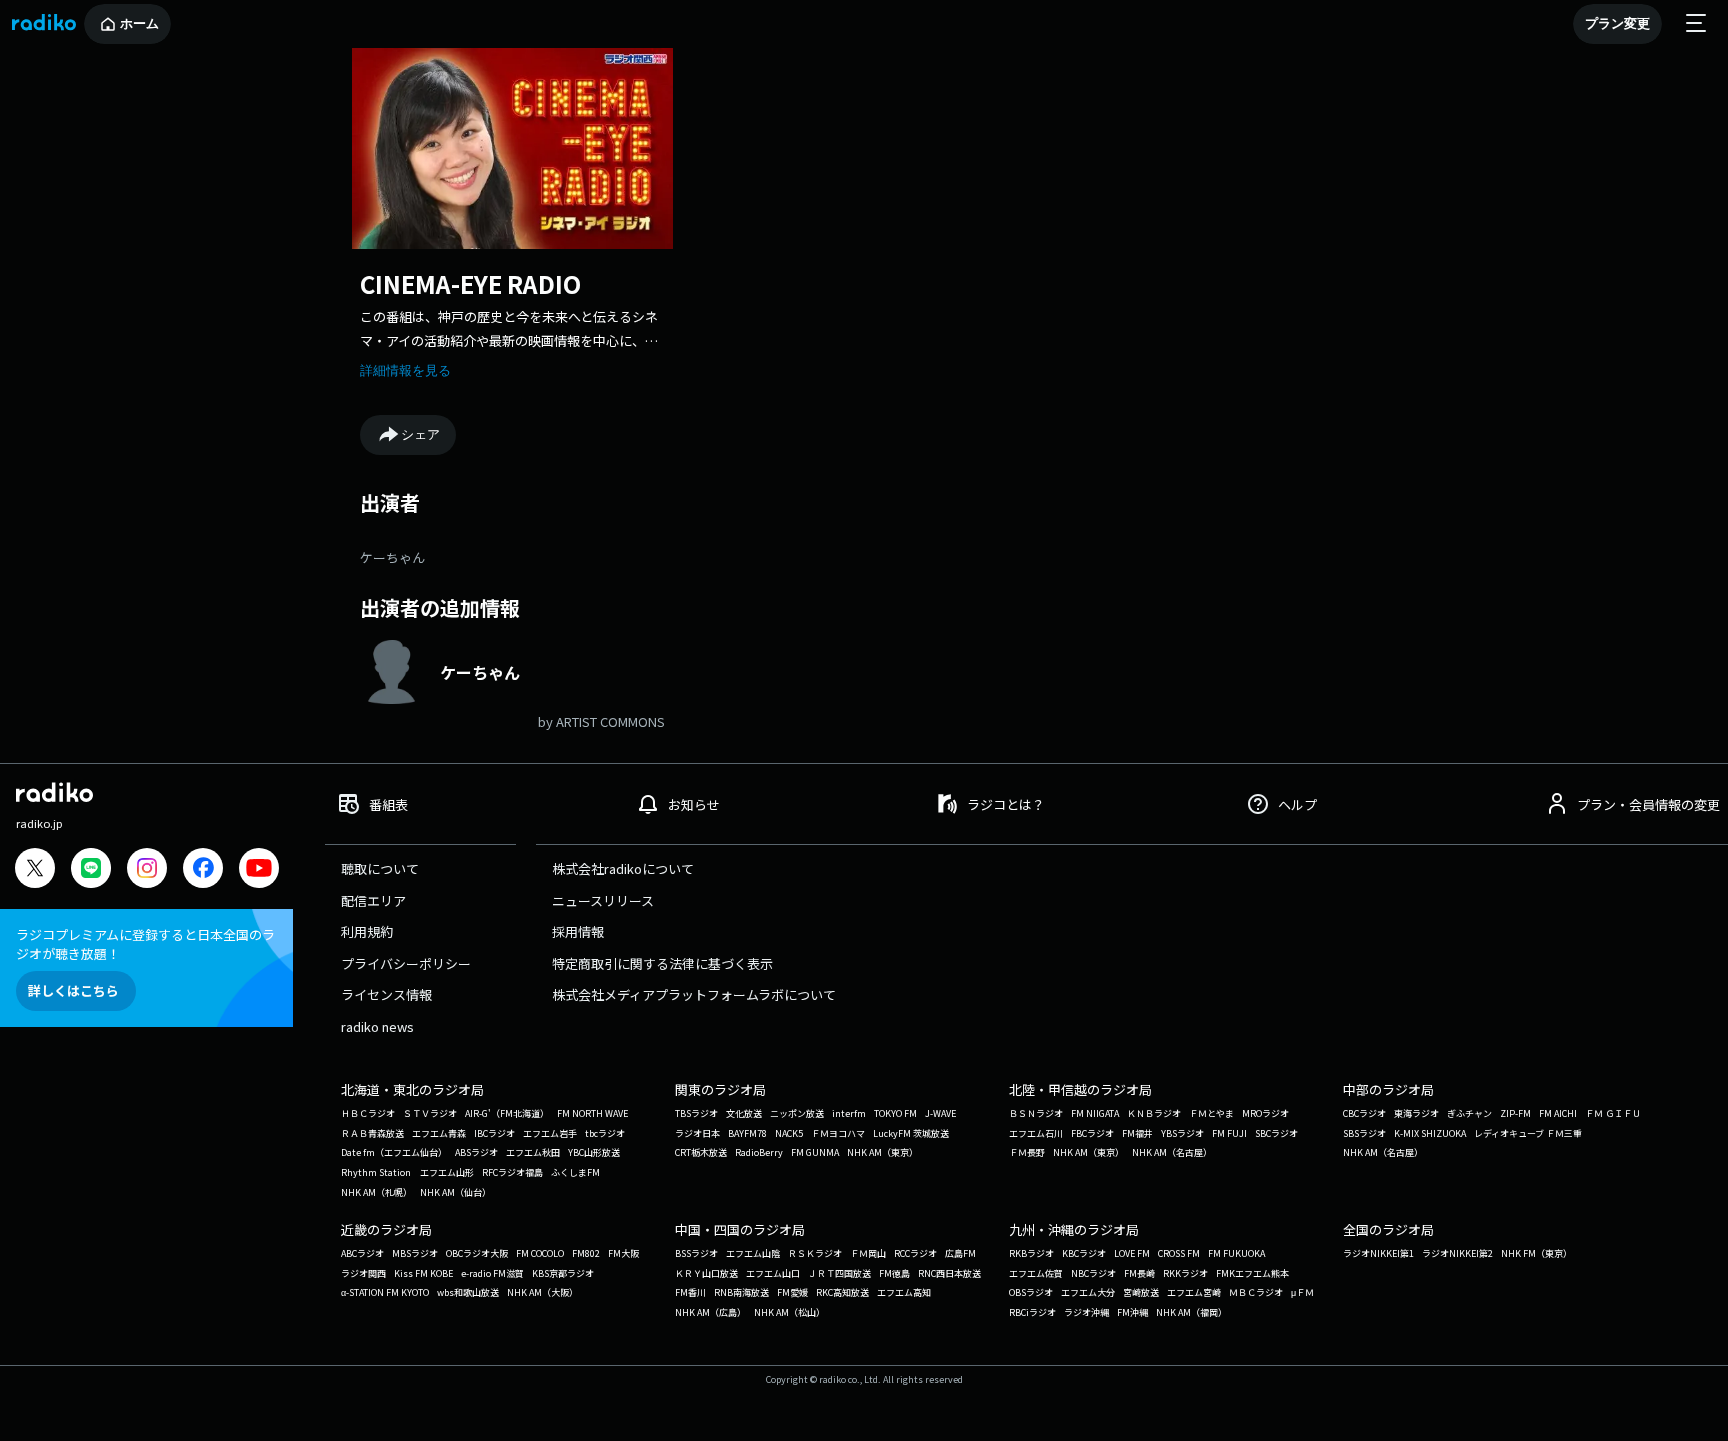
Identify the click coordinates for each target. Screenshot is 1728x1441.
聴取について (380, 868)
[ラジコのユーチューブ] (259, 870)
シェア (420, 434)
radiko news (377, 1026)
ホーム (139, 23)
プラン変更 (1617, 23)
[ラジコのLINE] (91, 870)
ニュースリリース (603, 900)
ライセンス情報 (386, 994)
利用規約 (367, 931)
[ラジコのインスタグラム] (147, 868)
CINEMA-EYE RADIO (470, 283)
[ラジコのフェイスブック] (203, 870)
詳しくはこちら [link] (73, 990)
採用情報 (578, 931)
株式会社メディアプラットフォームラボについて (694, 994)
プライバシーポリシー (406, 963)
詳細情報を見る (405, 370)
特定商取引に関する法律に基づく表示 (662, 963)
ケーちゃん (392, 557)
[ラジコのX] (35, 870)
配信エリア (373, 900)
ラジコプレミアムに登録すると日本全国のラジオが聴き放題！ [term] (145, 944)
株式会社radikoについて (623, 868)
